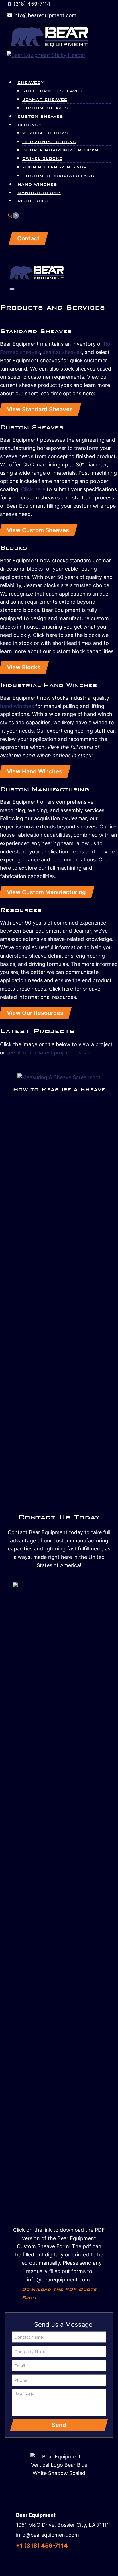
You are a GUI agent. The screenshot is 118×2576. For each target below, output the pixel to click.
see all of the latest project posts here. (53, 1053)
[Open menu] (12, 291)
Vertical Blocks (45, 133)
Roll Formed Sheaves (52, 91)
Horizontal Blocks (49, 142)
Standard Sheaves (36, 331)
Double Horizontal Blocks (60, 150)
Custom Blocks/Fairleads (58, 176)
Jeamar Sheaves (45, 100)
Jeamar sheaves (62, 352)
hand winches (17, 706)
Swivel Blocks (42, 159)
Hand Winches (37, 184)
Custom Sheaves (45, 108)
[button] (3, 1085)
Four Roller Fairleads (55, 167)
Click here (33, 489)
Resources (33, 201)
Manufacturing (39, 193)
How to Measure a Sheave (59, 1089)
